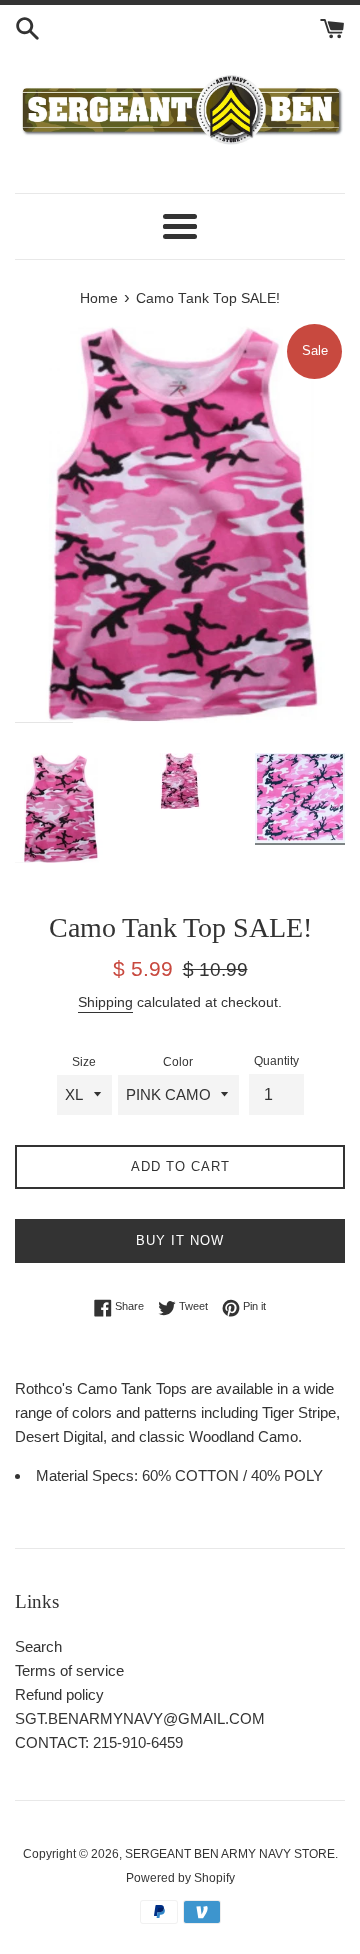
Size (84, 1062)
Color (178, 1062)
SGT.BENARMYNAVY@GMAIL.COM (140, 1718)
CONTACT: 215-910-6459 (99, 1742)
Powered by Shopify (180, 1878)
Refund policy (59, 1694)
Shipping (105, 1002)
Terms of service (69, 1670)
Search (38, 1646)
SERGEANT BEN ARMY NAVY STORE (230, 1854)
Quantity (276, 1061)
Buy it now (180, 1240)
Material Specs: (89, 1475)
